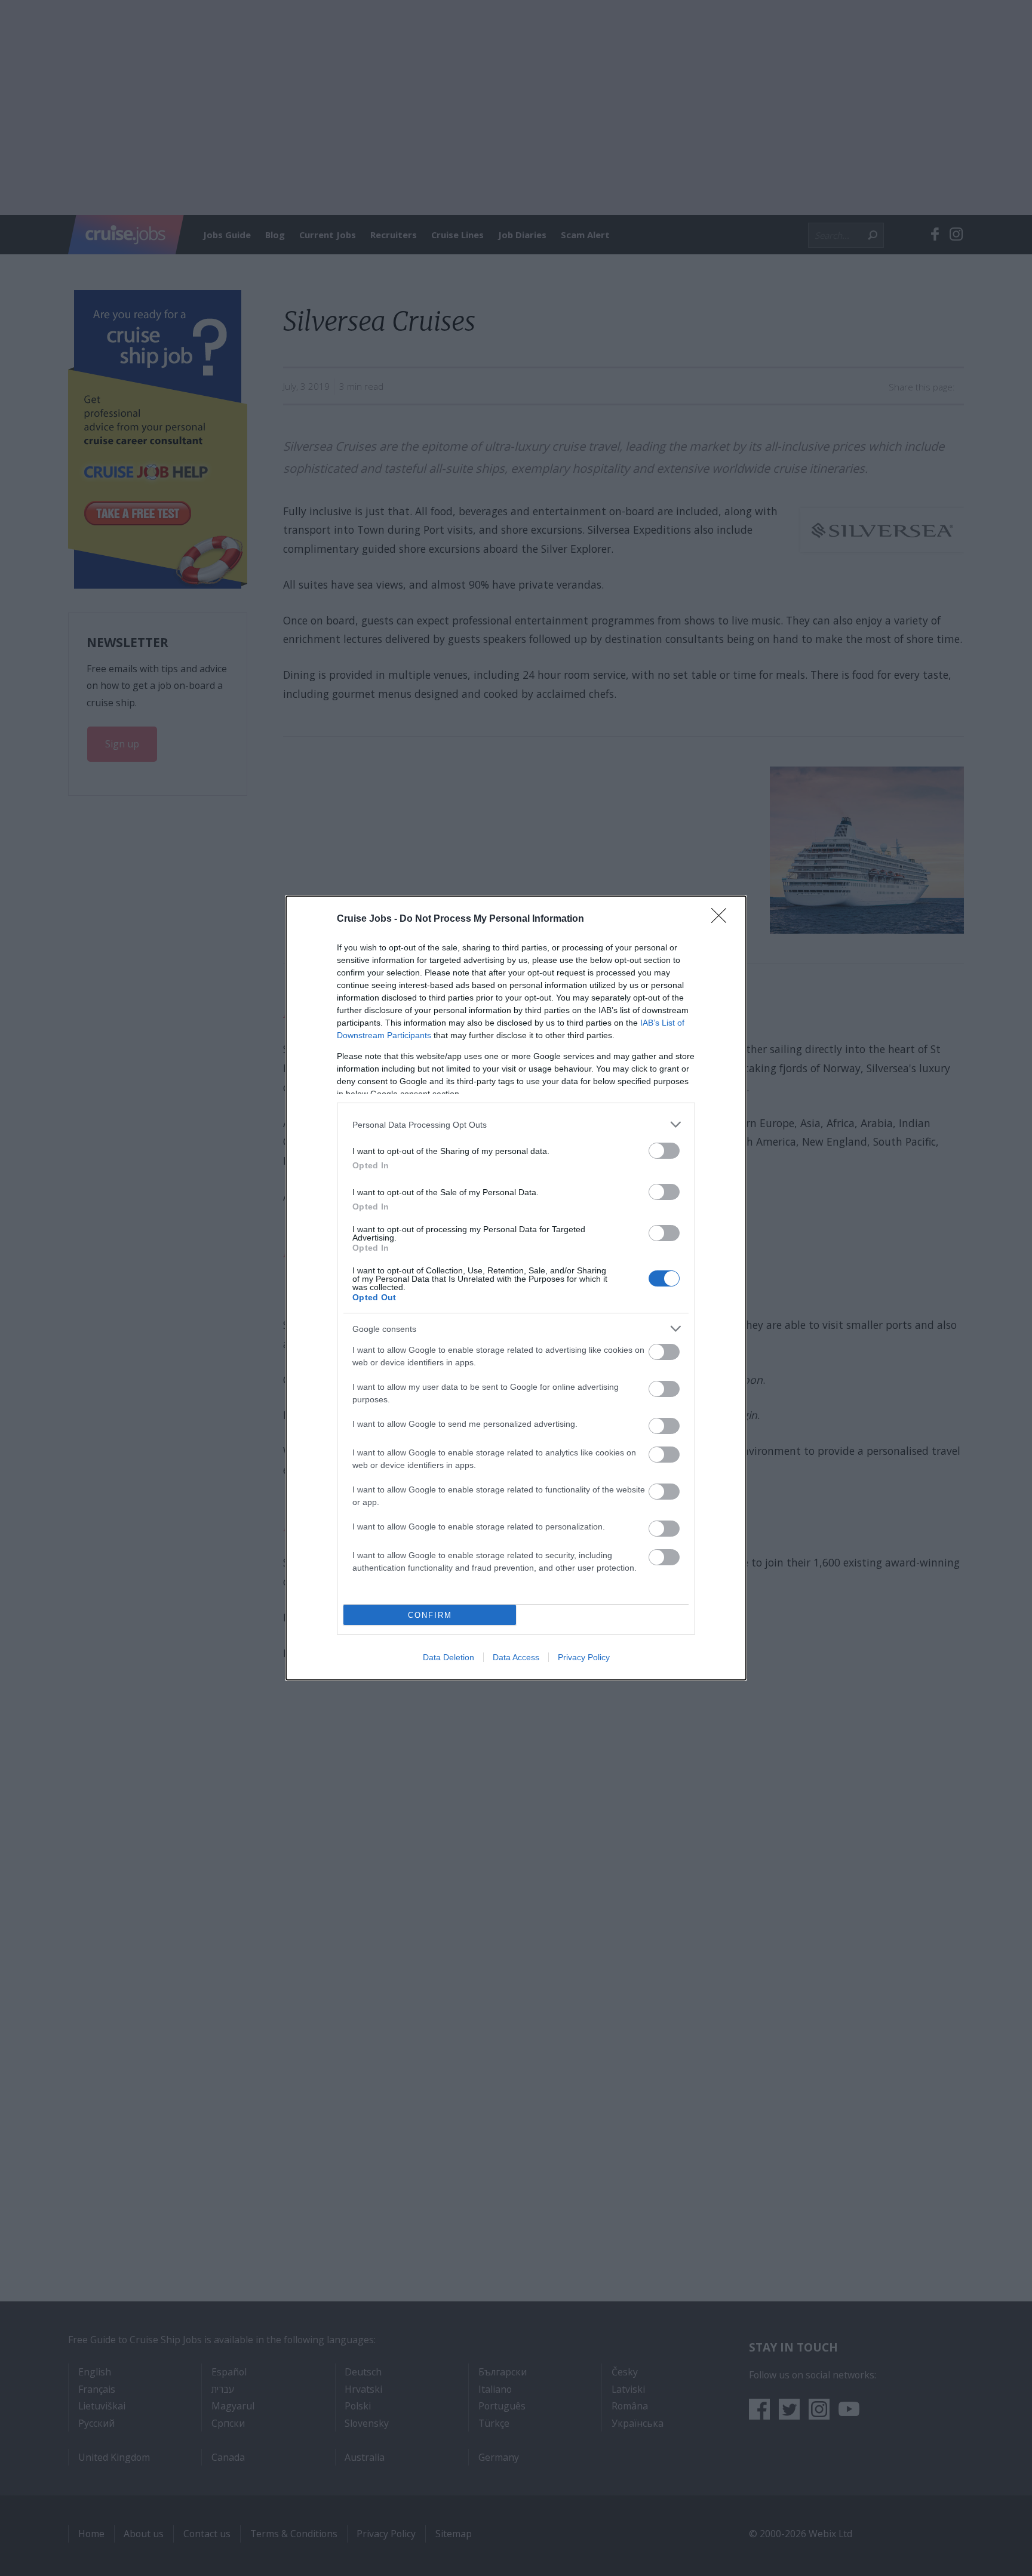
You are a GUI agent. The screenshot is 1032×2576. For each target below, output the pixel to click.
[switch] (664, 1151)
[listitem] (516, 1124)
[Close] (723, 919)
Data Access (516, 1657)
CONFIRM (430, 1615)
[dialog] (516, 1288)
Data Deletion (449, 1657)
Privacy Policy (584, 1657)
